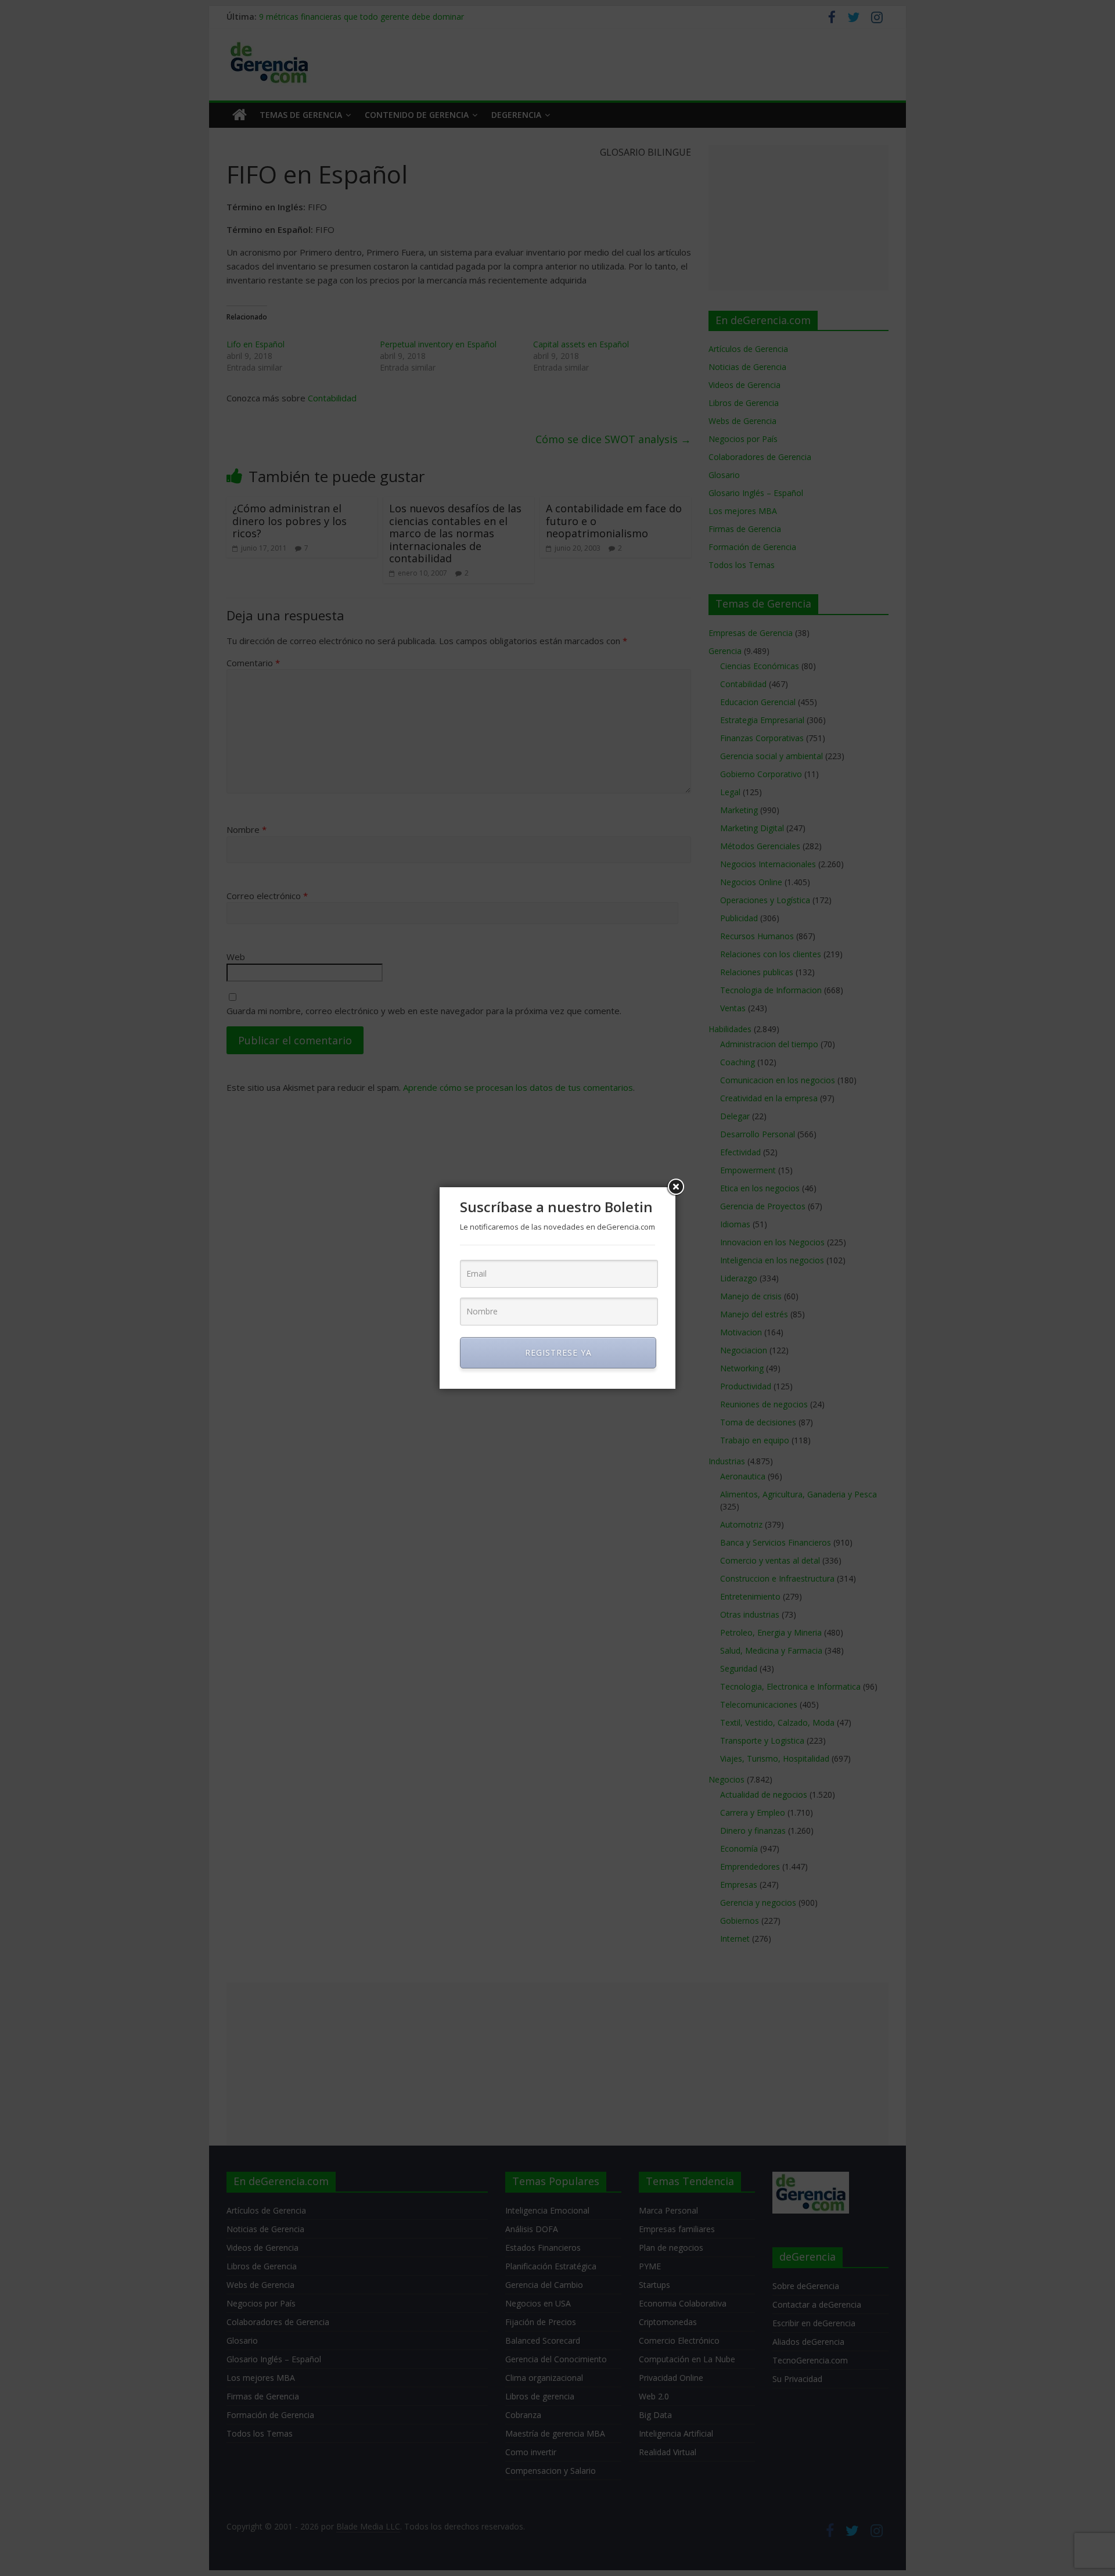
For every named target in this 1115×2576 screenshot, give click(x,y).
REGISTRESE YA (558, 1352)
